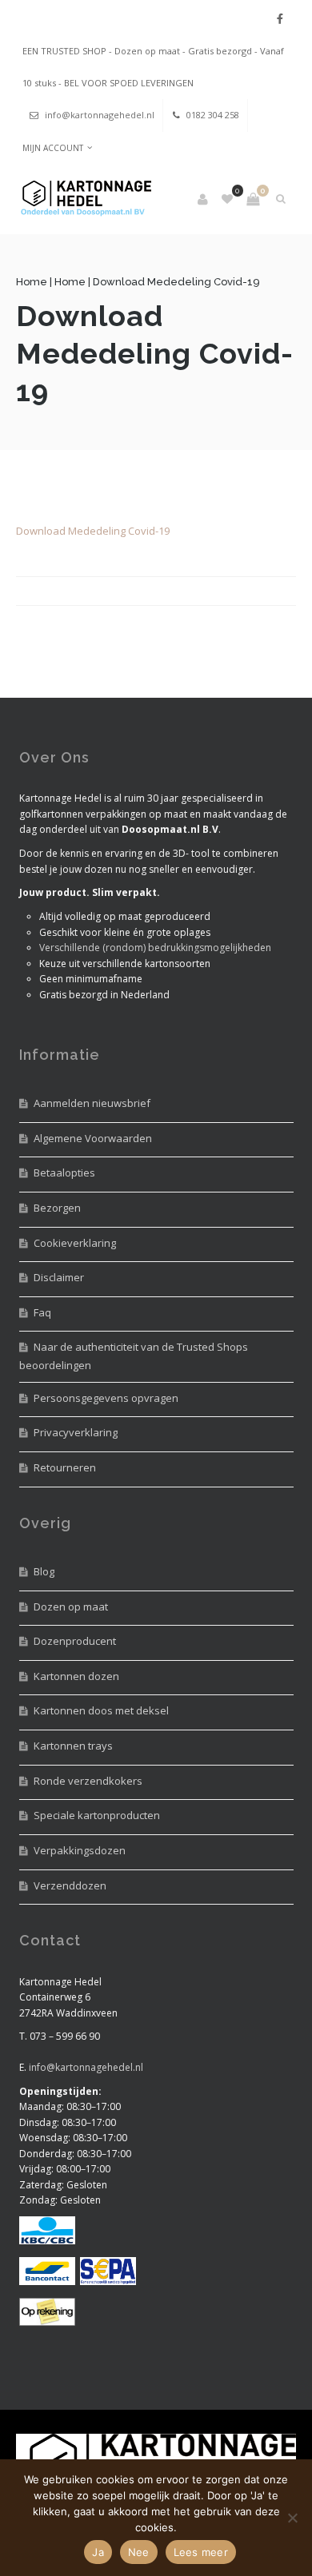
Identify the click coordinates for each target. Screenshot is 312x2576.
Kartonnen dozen (76, 1676)
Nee (139, 2552)
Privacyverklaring (76, 1432)
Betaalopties (64, 1173)
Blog (44, 1571)
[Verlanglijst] (228, 199)
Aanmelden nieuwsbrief (92, 1103)
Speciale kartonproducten (97, 1815)
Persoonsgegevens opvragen (106, 1398)
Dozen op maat (71, 1607)
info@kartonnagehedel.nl (100, 115)
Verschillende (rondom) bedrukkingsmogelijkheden (155, 948)
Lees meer (201, 2552)
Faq (42, 1312)
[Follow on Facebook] (280, 19)
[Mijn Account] (204, 199)
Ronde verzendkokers (88, 1781)
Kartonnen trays (73, 1746)
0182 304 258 (213, 115)
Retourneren (65, 1467)
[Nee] (292, 2518)
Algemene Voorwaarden (93, 1138)
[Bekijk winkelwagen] (253, 199)
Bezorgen (57, 1208)
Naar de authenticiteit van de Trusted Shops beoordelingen (134, 1356)
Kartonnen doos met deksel (101, 1710)
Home (32, 282)
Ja (98, 2552)
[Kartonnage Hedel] (84, 199)
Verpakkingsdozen (80, 1850)
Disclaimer (59, 1277)
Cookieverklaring (75, 1243)
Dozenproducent (75, 1641)
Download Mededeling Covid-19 (93, 531)
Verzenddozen (70, 1885)
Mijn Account (53, 148)
